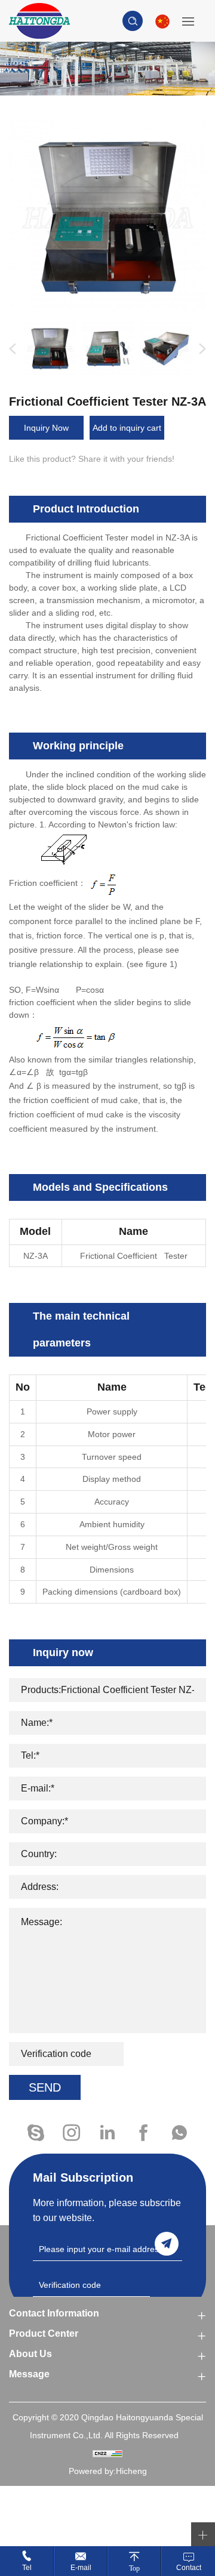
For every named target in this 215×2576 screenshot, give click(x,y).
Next (200, 349)
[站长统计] (107, 2453)
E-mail (81, 2568)
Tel (27, 2568)
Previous (10, 349)
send (167, 2244)
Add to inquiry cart (127, 428)
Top (134, 2568)
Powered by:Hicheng (108, 2471)
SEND (45, 2087)
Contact (189, 2568)
